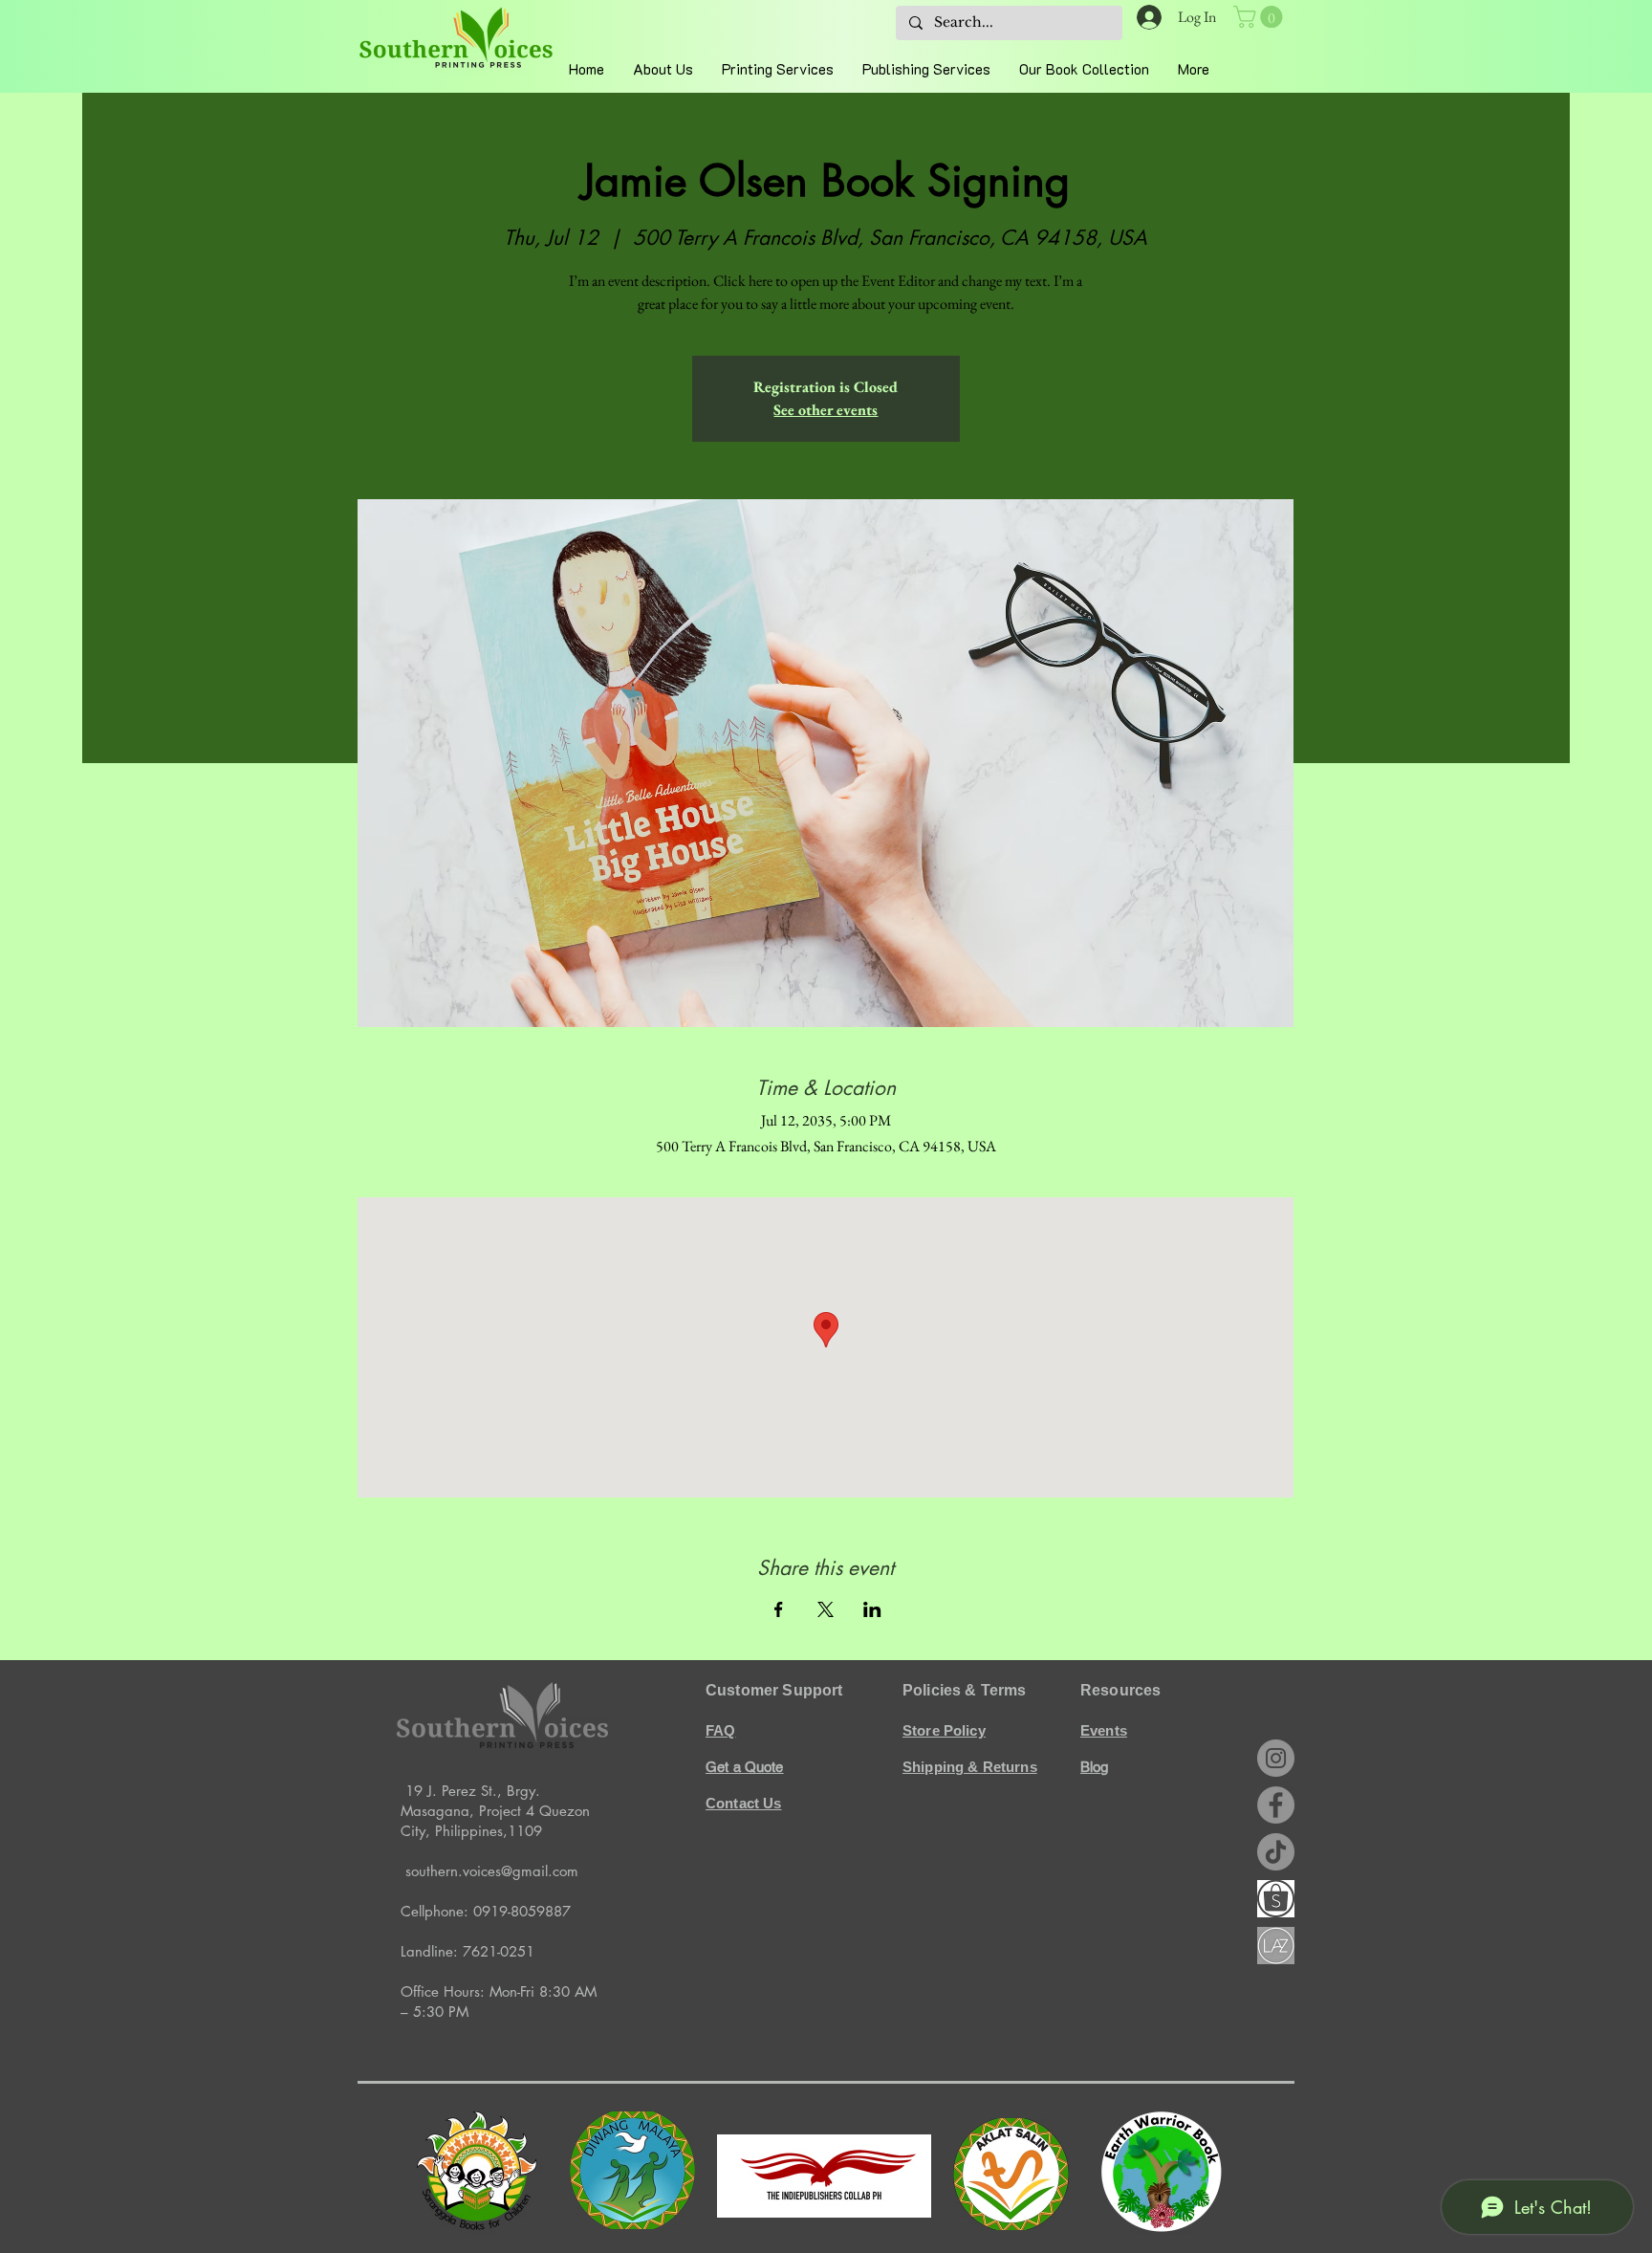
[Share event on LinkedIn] (872, 1609)
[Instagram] (1276, 1758)
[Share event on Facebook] (779, 1609)
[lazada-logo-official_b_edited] (1276, 1946)
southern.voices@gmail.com (492, 1871)
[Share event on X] (826, 1609)
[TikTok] (1276, 1852)
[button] (1261, 17)
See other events (826, 410)
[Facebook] (1276, 1805)
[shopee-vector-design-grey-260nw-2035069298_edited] (1276, 1899)
